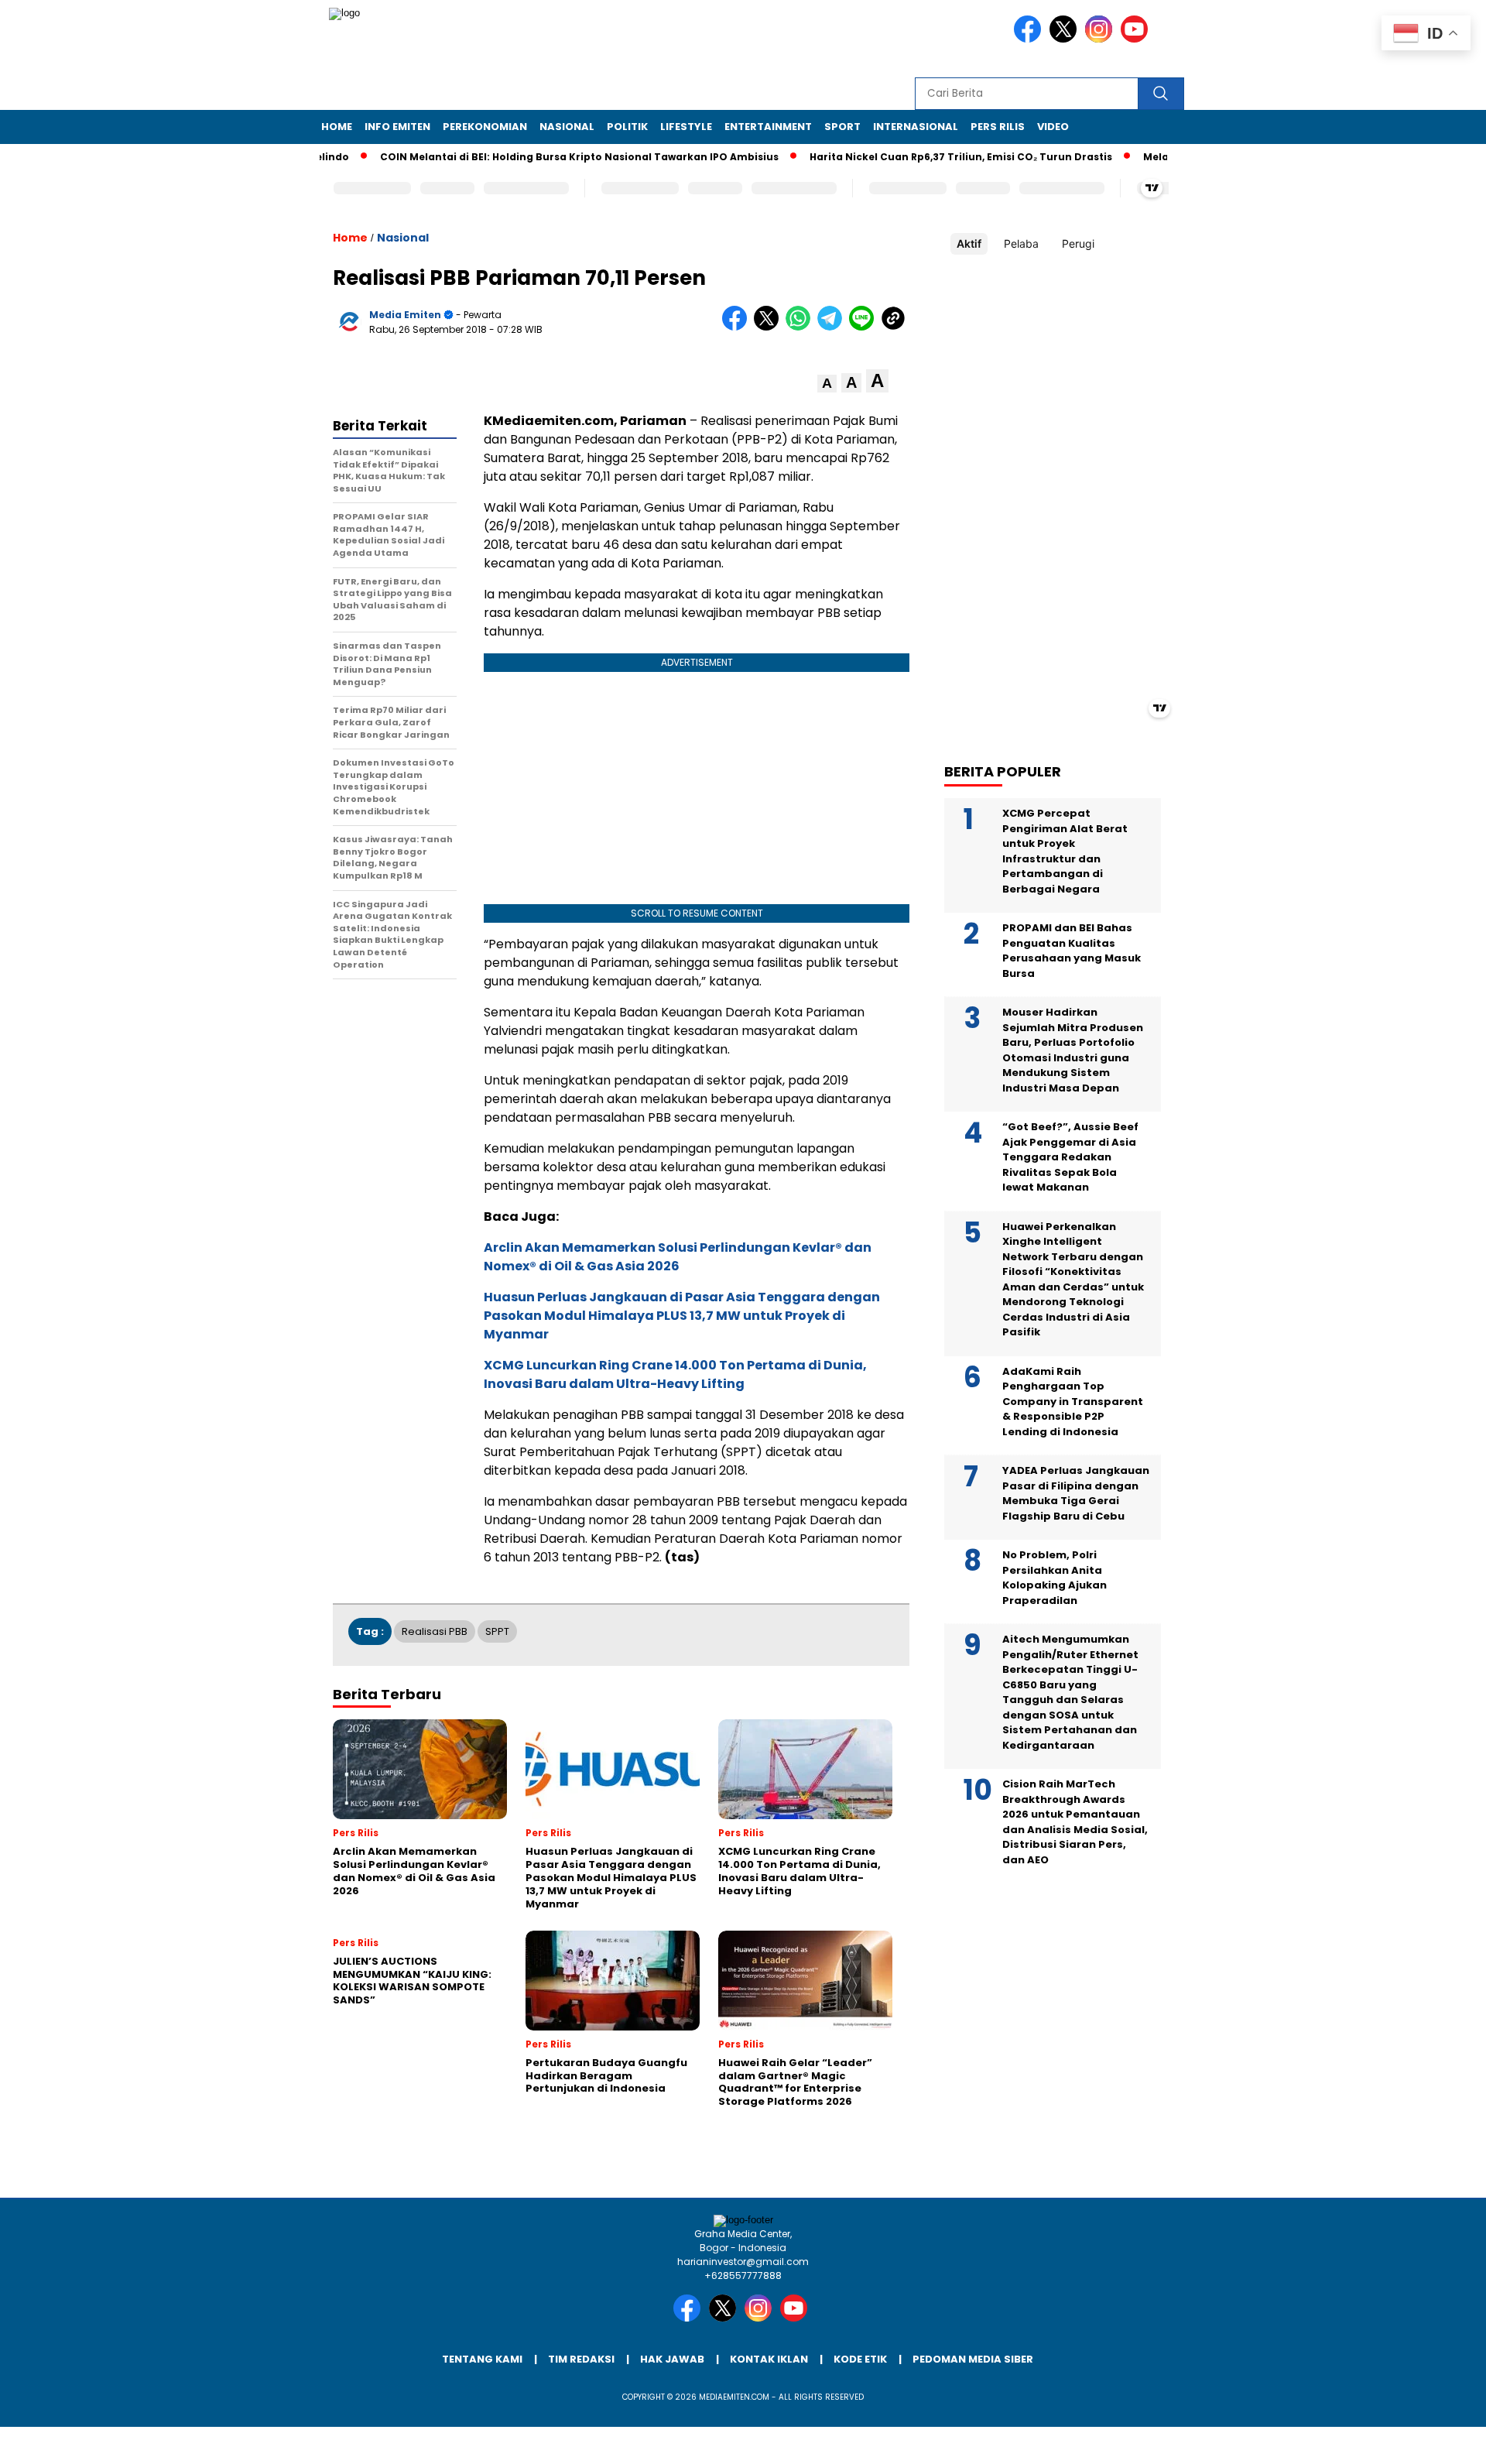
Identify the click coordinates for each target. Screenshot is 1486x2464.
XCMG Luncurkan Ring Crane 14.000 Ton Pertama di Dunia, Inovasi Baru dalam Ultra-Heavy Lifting (675, 1374)
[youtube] (1137, 39)
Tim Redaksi (581, 2359)
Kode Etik (860, 2359)
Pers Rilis (998, 127)
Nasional (567, 127)
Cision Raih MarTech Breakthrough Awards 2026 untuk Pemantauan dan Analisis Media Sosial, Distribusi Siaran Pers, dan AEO (1075, 1822)
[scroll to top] (1428, 2440)
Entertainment (768, 127)
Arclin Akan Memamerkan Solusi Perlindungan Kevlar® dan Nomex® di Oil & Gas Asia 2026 (678, 1257)
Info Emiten (397, 127)
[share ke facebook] (738, 327)
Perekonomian (485, 127)
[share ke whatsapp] (801, 327)
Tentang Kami (482, 2359)
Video (1053, 127)
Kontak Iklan (769, 2359)
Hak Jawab (672, 2359)
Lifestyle (686, 127)
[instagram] (1101, 39)
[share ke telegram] (833, 327)
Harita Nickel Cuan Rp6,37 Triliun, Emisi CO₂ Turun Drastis (915, 157)
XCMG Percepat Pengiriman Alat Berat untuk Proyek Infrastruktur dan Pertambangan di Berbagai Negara (1065, 851)
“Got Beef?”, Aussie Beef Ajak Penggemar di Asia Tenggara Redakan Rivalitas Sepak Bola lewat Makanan (1070, 1157)
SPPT (497, 1631)
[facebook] (1030, 39)
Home (337, 127)
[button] (827, 384)
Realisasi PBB (435, 1631)
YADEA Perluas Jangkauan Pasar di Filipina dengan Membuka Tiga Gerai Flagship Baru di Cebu (1076, 1493)
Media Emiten (405, 315)
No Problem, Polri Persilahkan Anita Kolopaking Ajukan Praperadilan (1055, 1578)
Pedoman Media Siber (973, 2359)
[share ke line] (865, 327)
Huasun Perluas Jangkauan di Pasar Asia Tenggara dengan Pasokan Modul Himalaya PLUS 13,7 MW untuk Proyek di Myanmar (682, 1316)
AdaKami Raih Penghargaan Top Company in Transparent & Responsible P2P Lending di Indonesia (1073, 1402)
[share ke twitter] (770, 327)
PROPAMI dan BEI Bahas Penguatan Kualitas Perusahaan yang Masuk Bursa (1072, 951)
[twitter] (1066, 39)
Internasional (916, 127)
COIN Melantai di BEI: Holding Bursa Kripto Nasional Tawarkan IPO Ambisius (534, 157)
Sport (842, 127)
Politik (627, 127)
